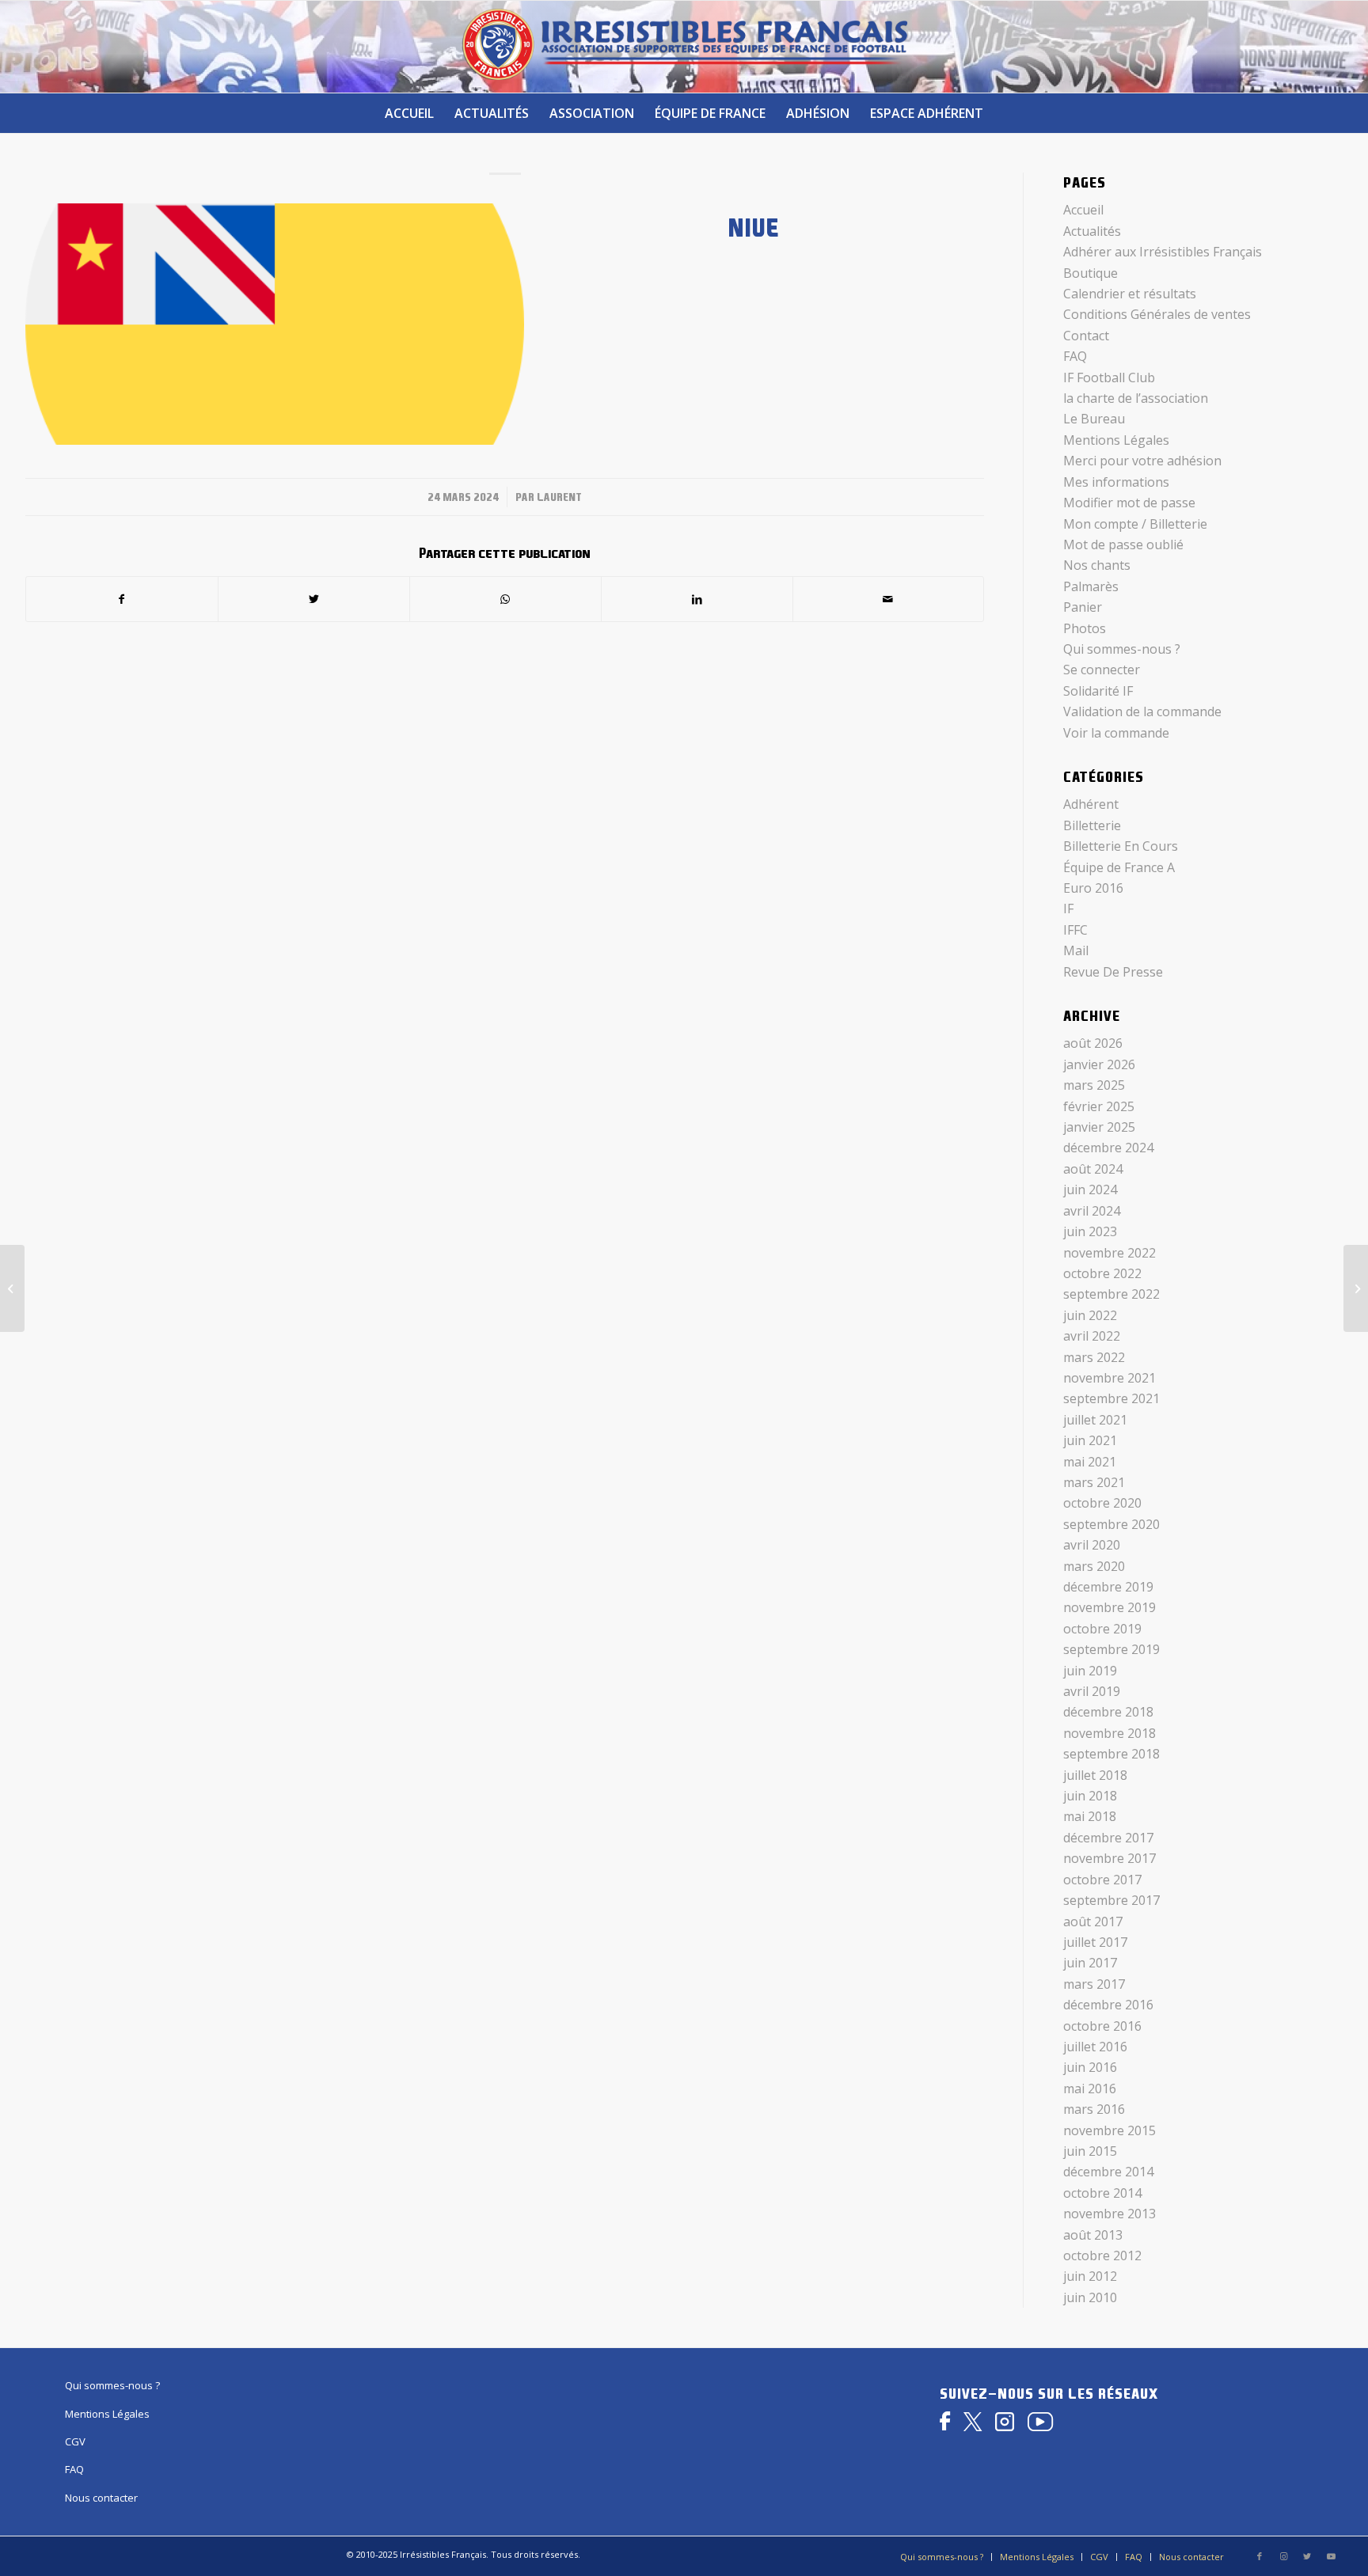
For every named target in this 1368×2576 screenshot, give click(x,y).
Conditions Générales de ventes (1157, 314)
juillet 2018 (1095, 1775)
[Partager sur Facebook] (122, 599)
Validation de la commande (1142, 711)
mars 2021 (1094, 1482)
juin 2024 (1090, 1189)
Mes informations (1116, 482)
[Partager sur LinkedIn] (697, 599)
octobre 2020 (1102, 1503)
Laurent (559, 497)
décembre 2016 (1108, 2005)
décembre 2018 (1108, 1712)
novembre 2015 (1110, 2130)
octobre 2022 (1102, 1273)
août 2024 (1093, 1169)
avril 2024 (1092, 1211)
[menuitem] (409, 113)
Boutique (1091, 273)
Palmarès (1091, 586)
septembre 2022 (1111, 1294)
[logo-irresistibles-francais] (684, 47)
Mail (1076, 950)
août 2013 (1093, 2235)
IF (1068, 909)
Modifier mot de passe (1129, 503)
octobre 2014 (1102, 2193)
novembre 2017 (1110, 1858)
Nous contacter (101, 2498)
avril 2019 (1092, 1691)
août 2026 (1093, 1043)
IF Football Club (1109, 377)
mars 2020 (1094, 1566)
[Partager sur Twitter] (314, 599)
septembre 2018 (1111, 1754)
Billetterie (1092, 825)
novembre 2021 (1110, 1378)
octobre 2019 (1102, 1629)
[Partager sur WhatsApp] (505, 599)
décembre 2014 (1108, 2172)
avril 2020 (1092, 1545)
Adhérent (1091, 804)
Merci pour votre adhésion (1142, 461)
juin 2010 (1090, 2297)
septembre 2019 (1111, 1649)
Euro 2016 (1093, 888)
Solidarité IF (1098, 691)
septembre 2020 (1111, 1524)
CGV (75, 2441)
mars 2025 (1094, 1085)
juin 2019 (1090, 1671)
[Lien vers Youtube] (1331, 2556)
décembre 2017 (1108, 1838)
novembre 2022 (1110, 1253)
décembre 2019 (1108, 1587)
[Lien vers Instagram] (1283, 2556)
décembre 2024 (1108, 1148)
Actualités (1092, 231)
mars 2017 (1094, 1984)
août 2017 (1093, 1922)
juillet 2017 (1095, 1942)
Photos (1085, 628)
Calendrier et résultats (1130, 294)
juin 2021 (1090, 1440)
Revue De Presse (1113, 972)
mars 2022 (1094, 1357)
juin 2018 (1090, 1796)
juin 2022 (1090, 1315)
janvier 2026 (1099, 1064)
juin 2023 (1090, 1231)
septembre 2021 (1111, 1398)
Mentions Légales (1116, 440)
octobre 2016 (1102, 2026)
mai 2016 (1090, 2088)
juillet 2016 (1095, 2047)
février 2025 (1099, 1106)
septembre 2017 (1111, 1900)
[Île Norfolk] (1356, 1288)
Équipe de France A (1119, 867)
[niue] (275, 324)
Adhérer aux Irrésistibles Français (1163, 252)
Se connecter (1102, 670)
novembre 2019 (1110, 1607)
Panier (1083, 607)
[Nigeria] (12, 1288)
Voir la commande (1116, 733)
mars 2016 (1094, 2109)
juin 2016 (1090, 2067)
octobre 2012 (1102, 2255)
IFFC (1075, 930)
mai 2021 (1090, 1462)
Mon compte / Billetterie (1135, 524)
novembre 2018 (1110, 1733)
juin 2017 (1090, 1963)
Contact (1086, 336)
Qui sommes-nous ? (1122, 649)
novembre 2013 (1110, 2214)
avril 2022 (1092, 1336)
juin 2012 (1090, 2276)
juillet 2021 (1095, 1420)
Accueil (1083, 210)
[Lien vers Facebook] (1260, 2556)
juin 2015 (1090, 2151)
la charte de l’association (1136, 398)
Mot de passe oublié (1123, 544)
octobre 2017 (1102, 1880)
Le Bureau (1094, 419)
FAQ (1075, 356)
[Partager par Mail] (889, 599)
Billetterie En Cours (1121, 846)
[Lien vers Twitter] (1307, 2556)
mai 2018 (1090, 1816)
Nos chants (1097, 565)
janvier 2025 (1099, 1127)
